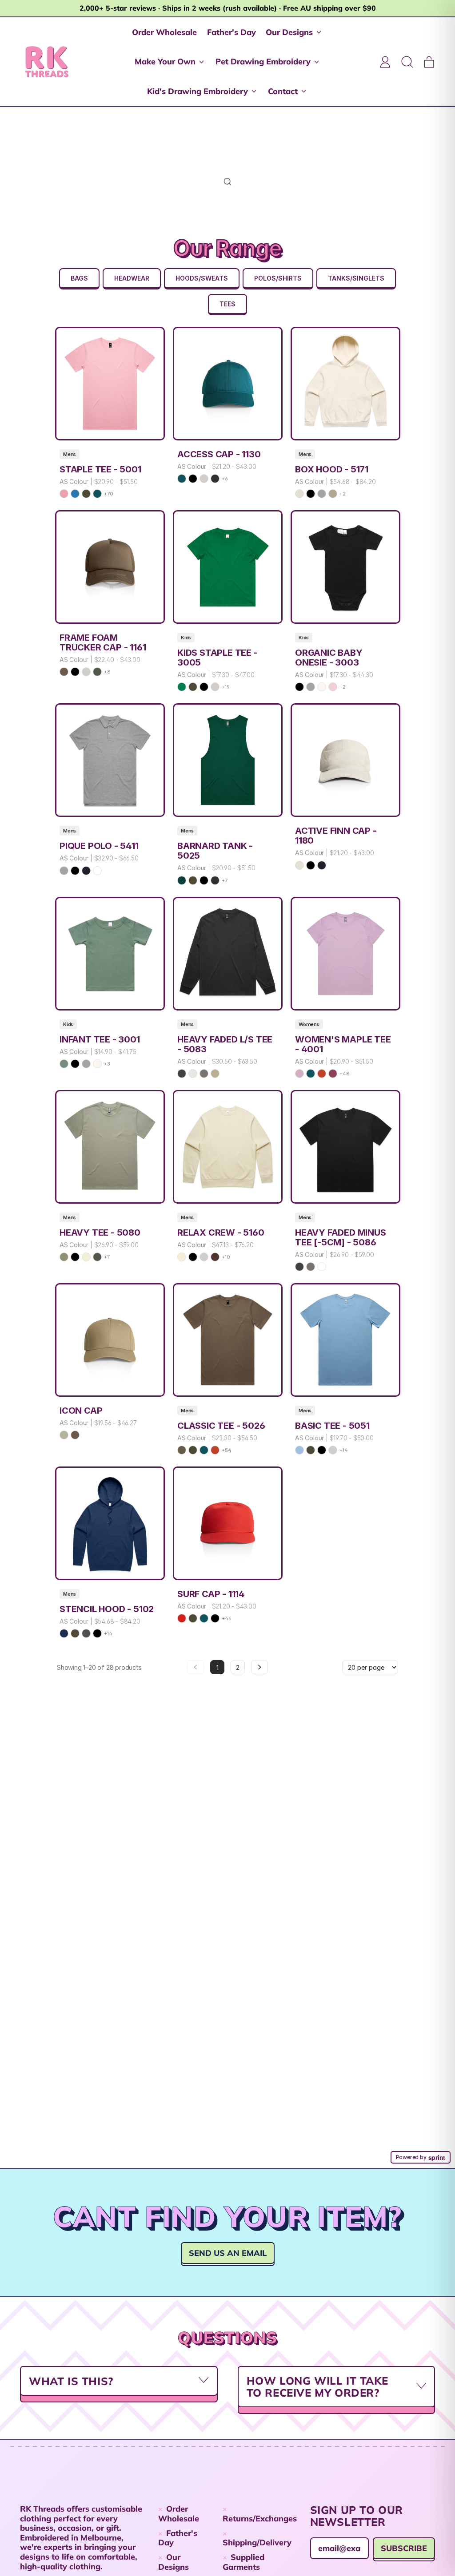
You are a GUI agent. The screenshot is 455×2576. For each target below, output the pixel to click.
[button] (407, 62)
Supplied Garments (243, 2562)
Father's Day (231, 32)
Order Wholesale (164, 32)
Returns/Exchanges (260, 2519)
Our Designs (174, 2562)
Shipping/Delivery (257, 2542)
